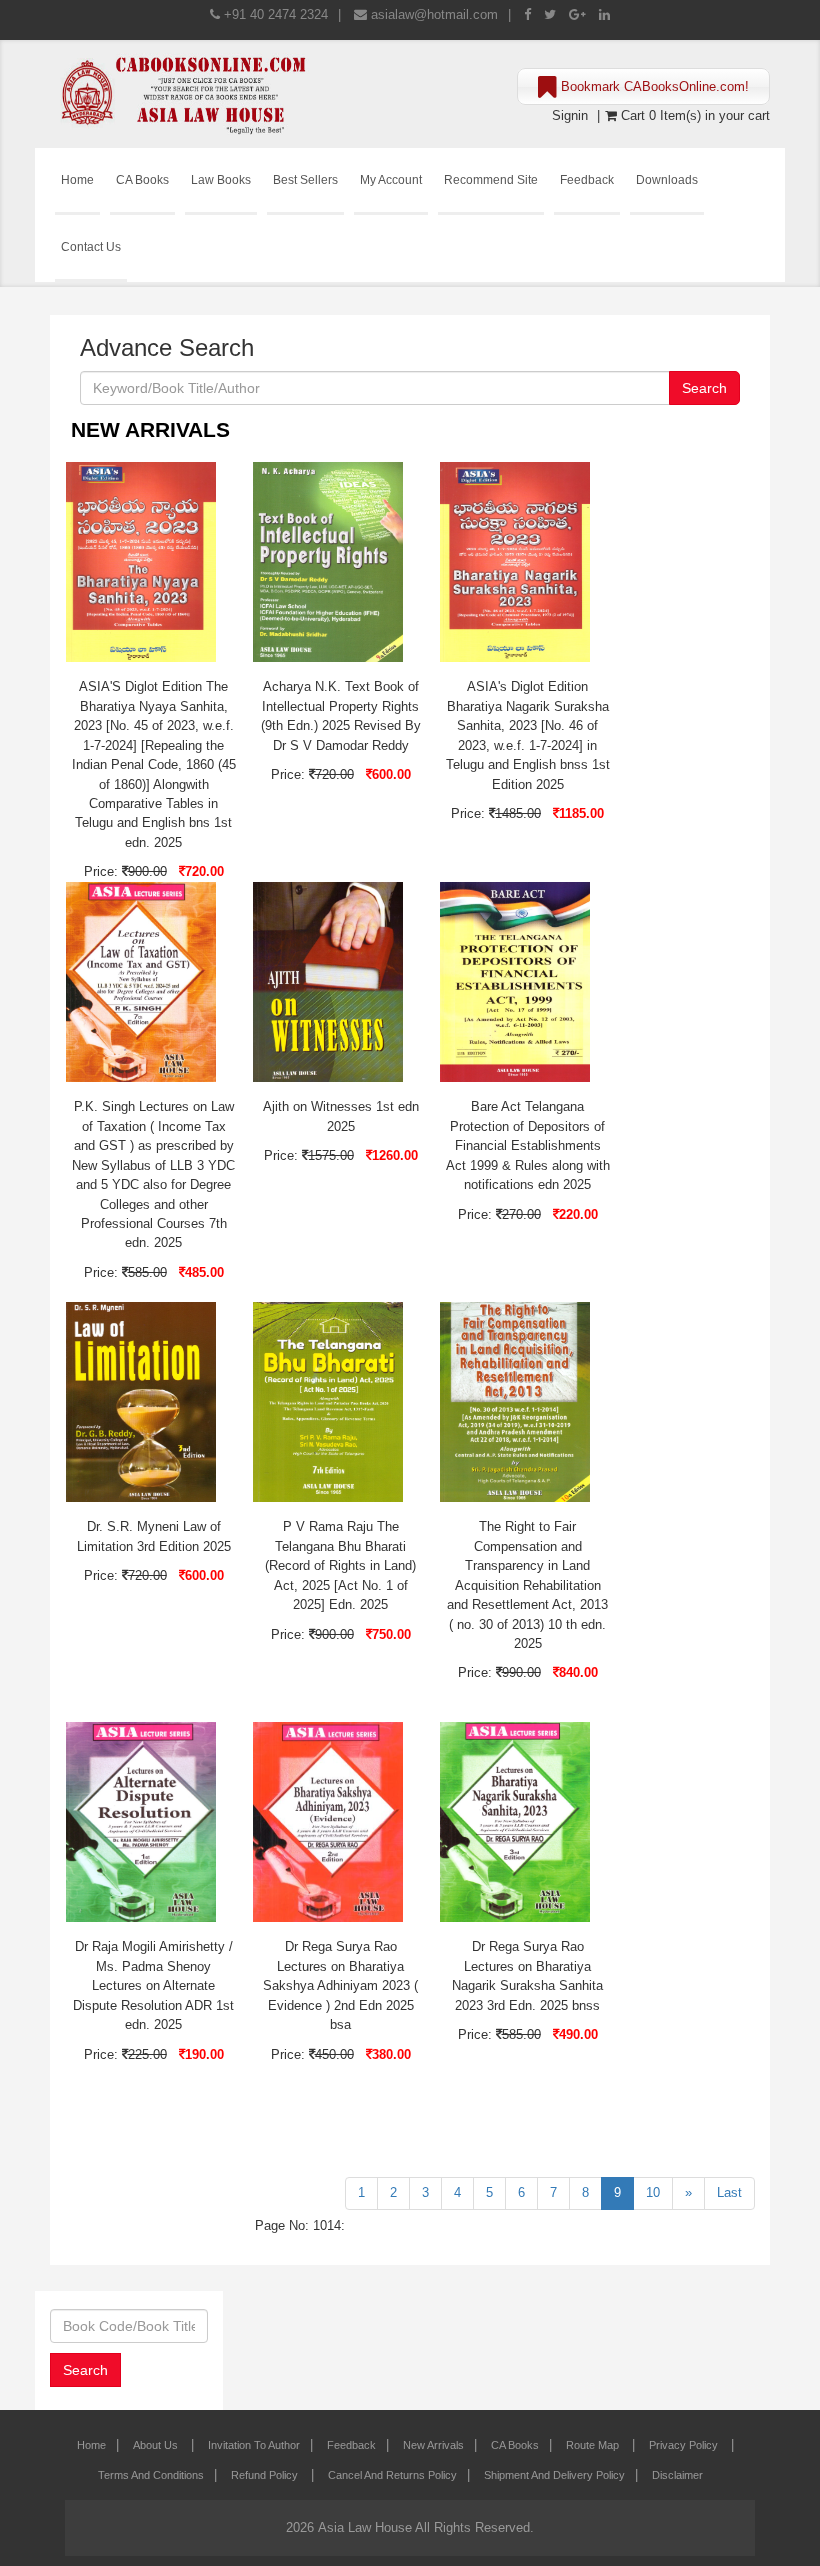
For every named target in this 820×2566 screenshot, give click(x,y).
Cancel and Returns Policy (392, 2475)
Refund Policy (266, 2475)
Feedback (587, 179)
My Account (391, 179)
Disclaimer (677, 2475)
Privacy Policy (685, 2445)
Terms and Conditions (151, 2475)
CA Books (142, 179)
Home (77, 179)
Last (729, 2192)
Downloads (667, 179)
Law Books (221, 179)
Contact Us (91, 246)
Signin (570, 115)
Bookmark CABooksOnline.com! (653, 86)
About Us (157, 2445)
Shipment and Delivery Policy (554, 2475)
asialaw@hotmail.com (434, 14)
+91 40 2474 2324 (276, 14)
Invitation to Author (254, 2445)
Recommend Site (491, 179)
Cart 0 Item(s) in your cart (693, 115)
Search (704, 388)
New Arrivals (433, 2445)
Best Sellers (305, 179)
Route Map (594, 2445)
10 (653, 2192)
